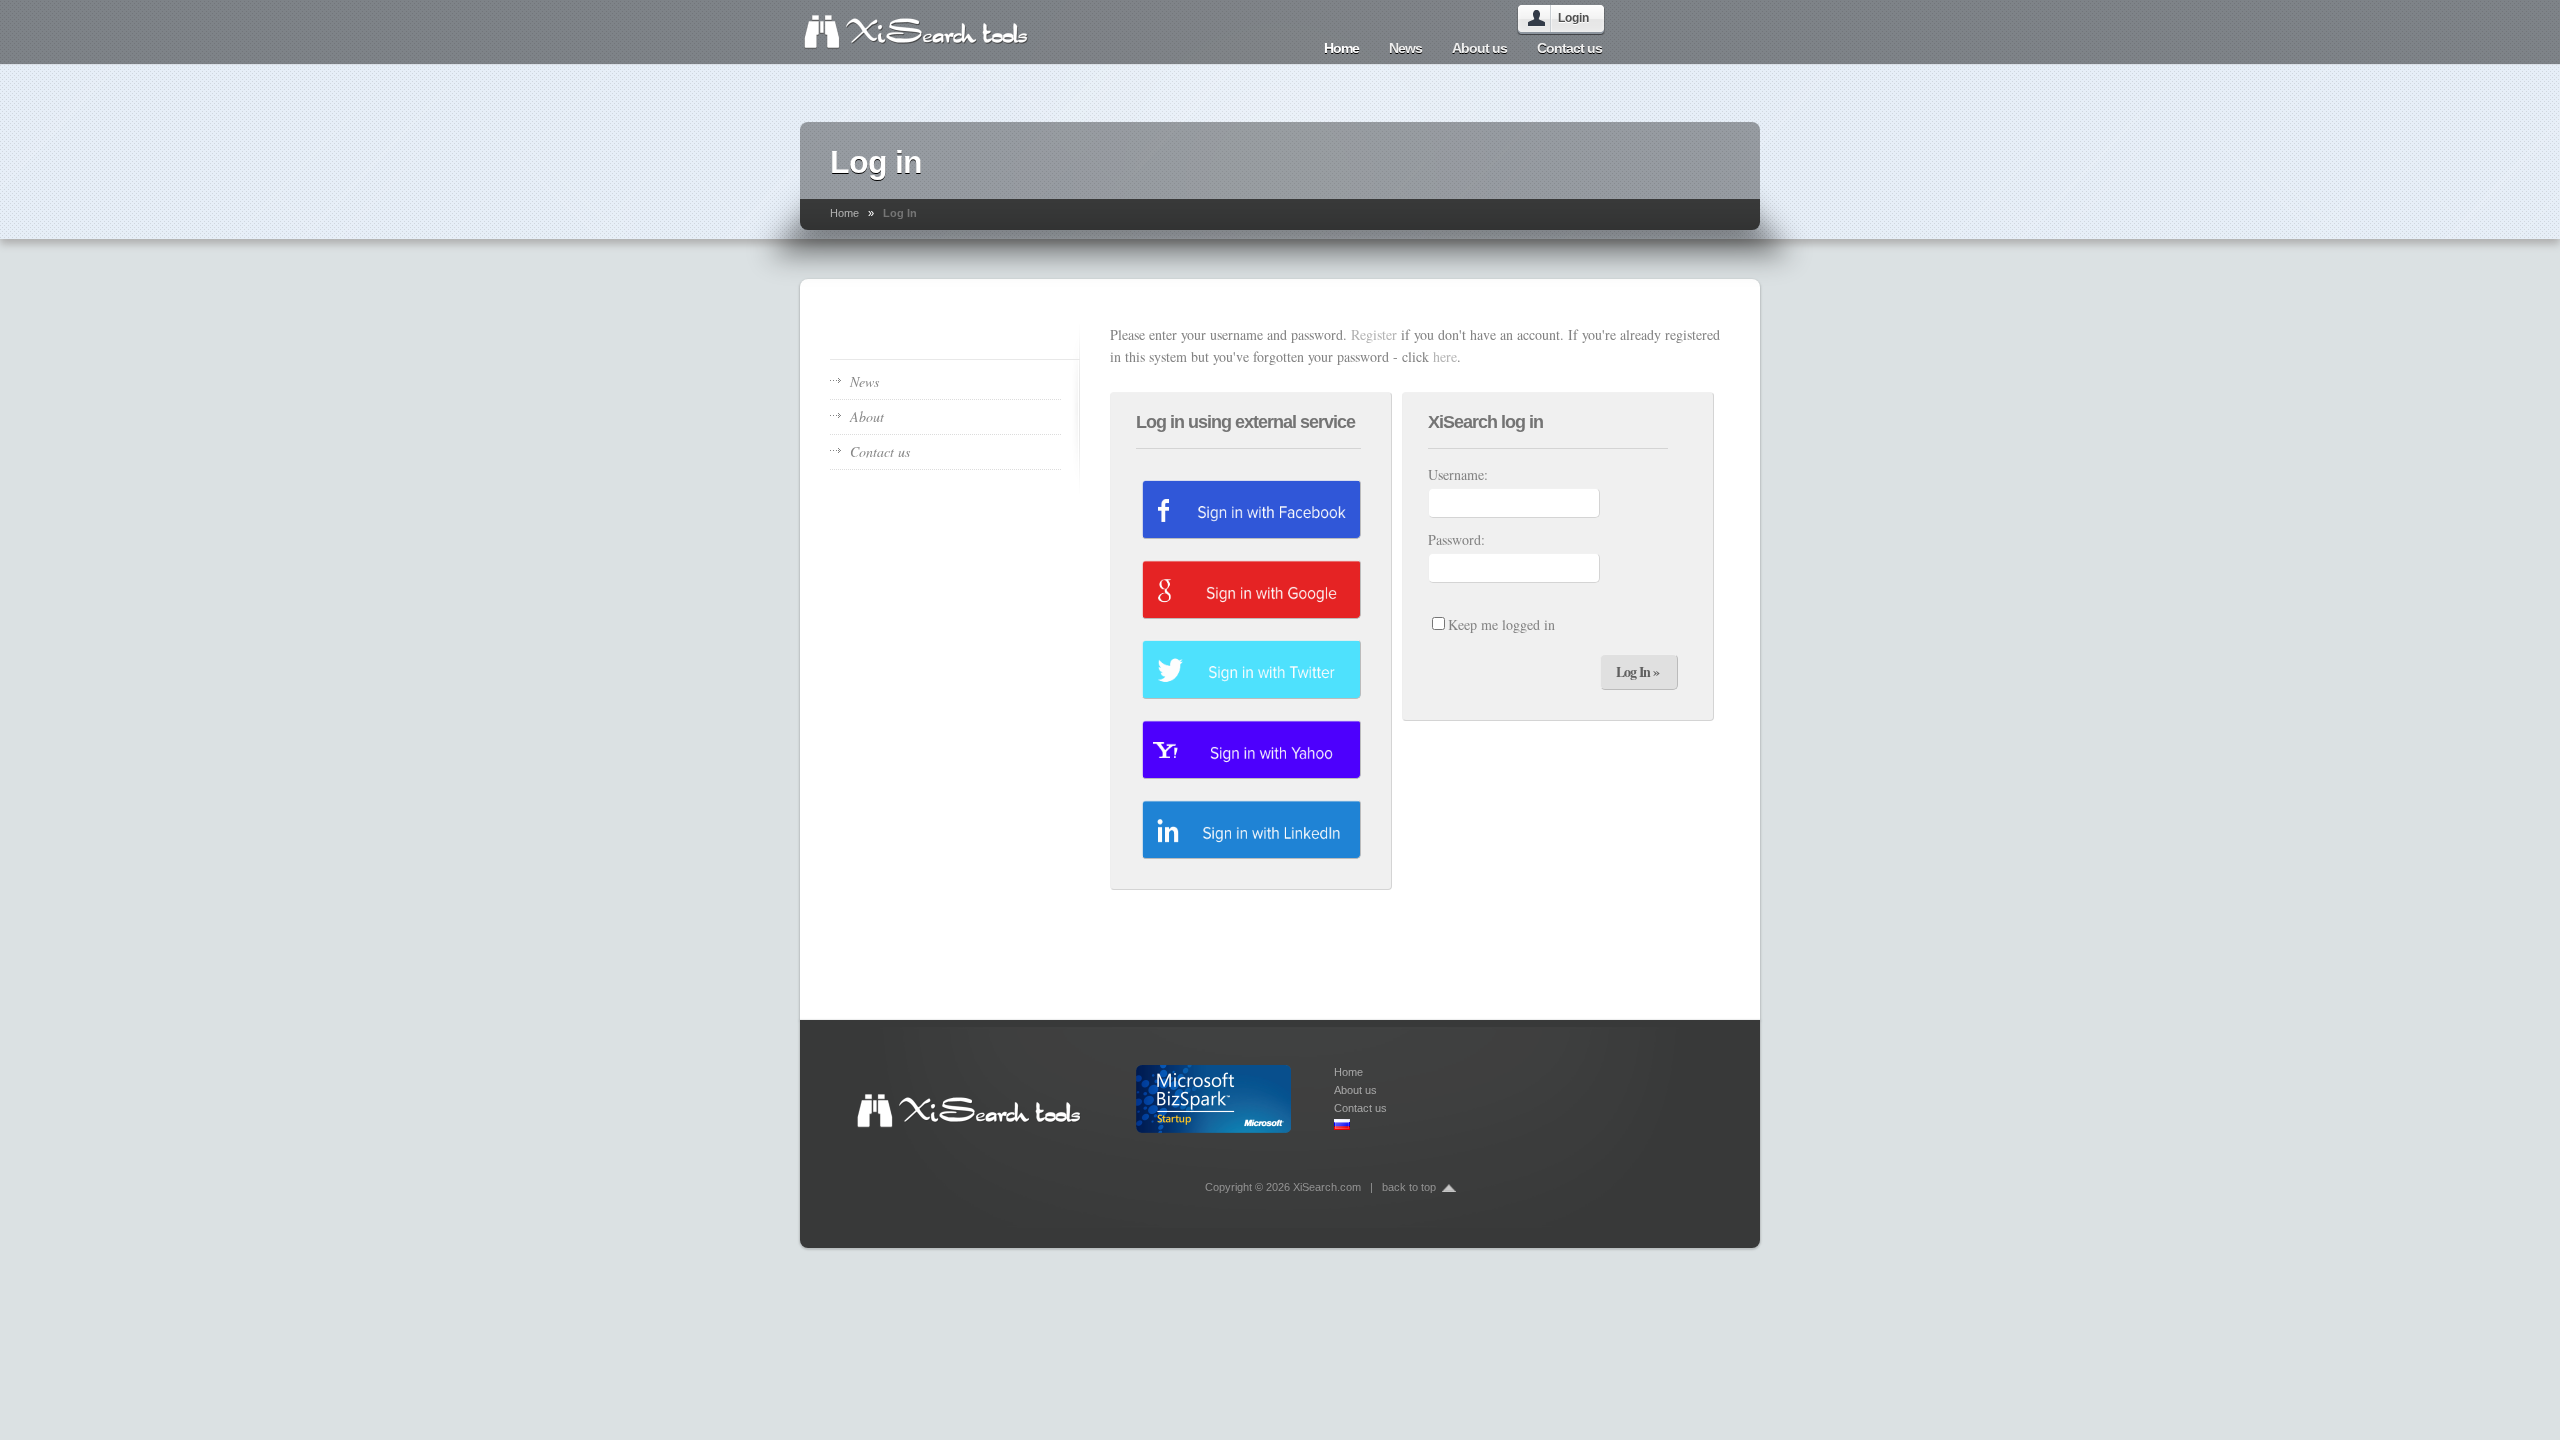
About (867, 416)
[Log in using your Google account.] (1251, 589)
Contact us (1569, 48)
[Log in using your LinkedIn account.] (1251, 829)
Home (1341, 48)
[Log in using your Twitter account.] (1251, 669)
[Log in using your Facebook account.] (1251, 509)
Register (1374, 334)
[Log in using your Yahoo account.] (1251, 749)
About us (1479, 48)
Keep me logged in (1501, 624)
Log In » (1637, 671)
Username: (1458, 474)
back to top (1409, 1187)
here (1445, 356)
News (1405, 48)
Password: (1456, 539)
